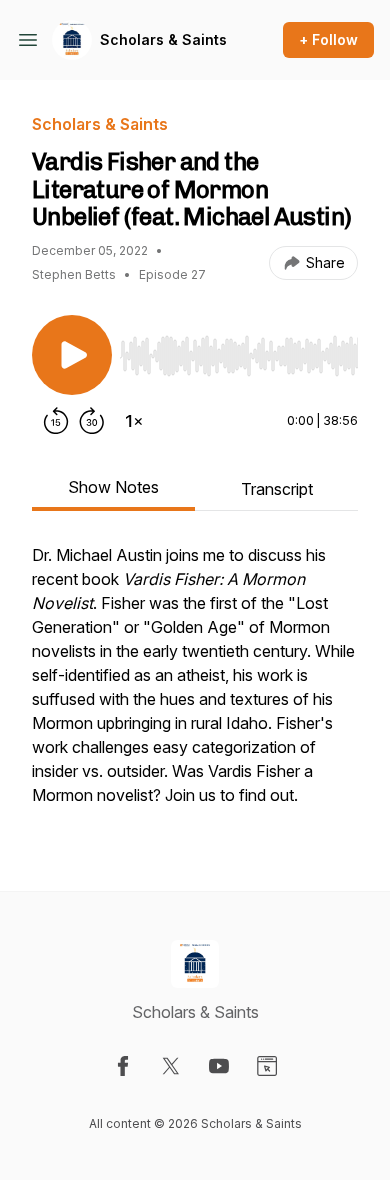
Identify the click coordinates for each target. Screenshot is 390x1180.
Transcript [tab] (277, 489)
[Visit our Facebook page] (123, 1066)
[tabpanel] (195, 685)
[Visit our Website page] (267, 1066)
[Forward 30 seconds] (92, 421)
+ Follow (328, 39)
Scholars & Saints (163, 39)
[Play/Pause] (72, 355)
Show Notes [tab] (113, 487)
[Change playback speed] (134, 421)
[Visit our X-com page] (171, 1066)
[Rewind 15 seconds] (56, 421)
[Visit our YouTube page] (219, 1066)
